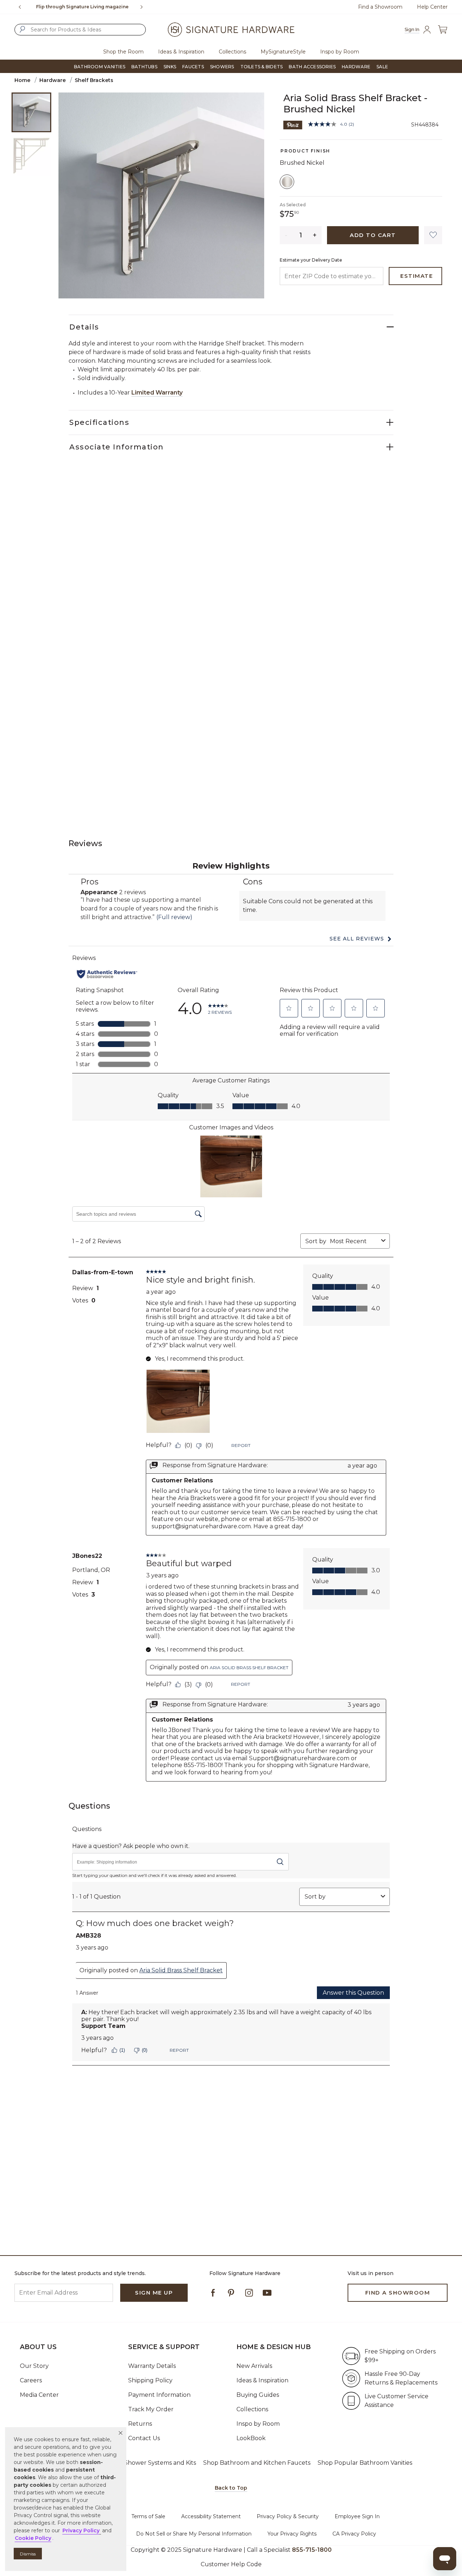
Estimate (417, 276)
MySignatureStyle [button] (283, 52)
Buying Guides (258, 2395)
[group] (82, 7)
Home (22, 80)
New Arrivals (254, 2366)
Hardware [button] (356, 67)
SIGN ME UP (154, 2293)
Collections (252, 2409)
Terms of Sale (148, 2516)
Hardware (53, 80)
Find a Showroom (380, 7)
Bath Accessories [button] (312, 67)
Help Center (432, 7)
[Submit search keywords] (22, 29)
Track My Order (151, 2409)
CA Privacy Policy (354, 2534)
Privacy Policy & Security (288, 2516)
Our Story (34, 2366)
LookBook (251, 2438)
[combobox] (80, 30)
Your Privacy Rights (292, 2534)
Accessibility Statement (211, 2516)
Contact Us (144, 2438)
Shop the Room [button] (123, 52)
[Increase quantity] (315, 235)
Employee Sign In (357, 2516)
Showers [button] (222, 67)
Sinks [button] (170, 67)
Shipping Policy (150, 2380)
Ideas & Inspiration (262, 2380)
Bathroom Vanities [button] (100, 67)
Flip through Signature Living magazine (82, 7)
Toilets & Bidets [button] (262, 67)
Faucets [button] (193, 67)
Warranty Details (152, 2366)
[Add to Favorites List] (433, 235)
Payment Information (159, 2395)
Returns (140, 2424)
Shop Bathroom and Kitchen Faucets (257, 2463)
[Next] (144, 7)
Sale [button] (382, 67)
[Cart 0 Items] (443, 29)
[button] (121, 2433)
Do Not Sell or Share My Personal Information (194, 2534)
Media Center (39, 2395)
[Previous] (20, 7)
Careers (31, 2380)
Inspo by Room (258, 2424)
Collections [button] (232, 52)
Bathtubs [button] (144, 67)
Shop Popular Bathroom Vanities (365, 2463)
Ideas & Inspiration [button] (181, 52)
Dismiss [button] (28, 2554)
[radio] (287, 182)
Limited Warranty (157, 393)
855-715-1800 (312, 2550)
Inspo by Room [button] (340, 52)
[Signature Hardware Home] (231, 30)
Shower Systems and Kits (160, 2463)
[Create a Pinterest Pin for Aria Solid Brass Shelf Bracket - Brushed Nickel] (293, 124)
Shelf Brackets (94, 80)
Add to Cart (373, 235)
